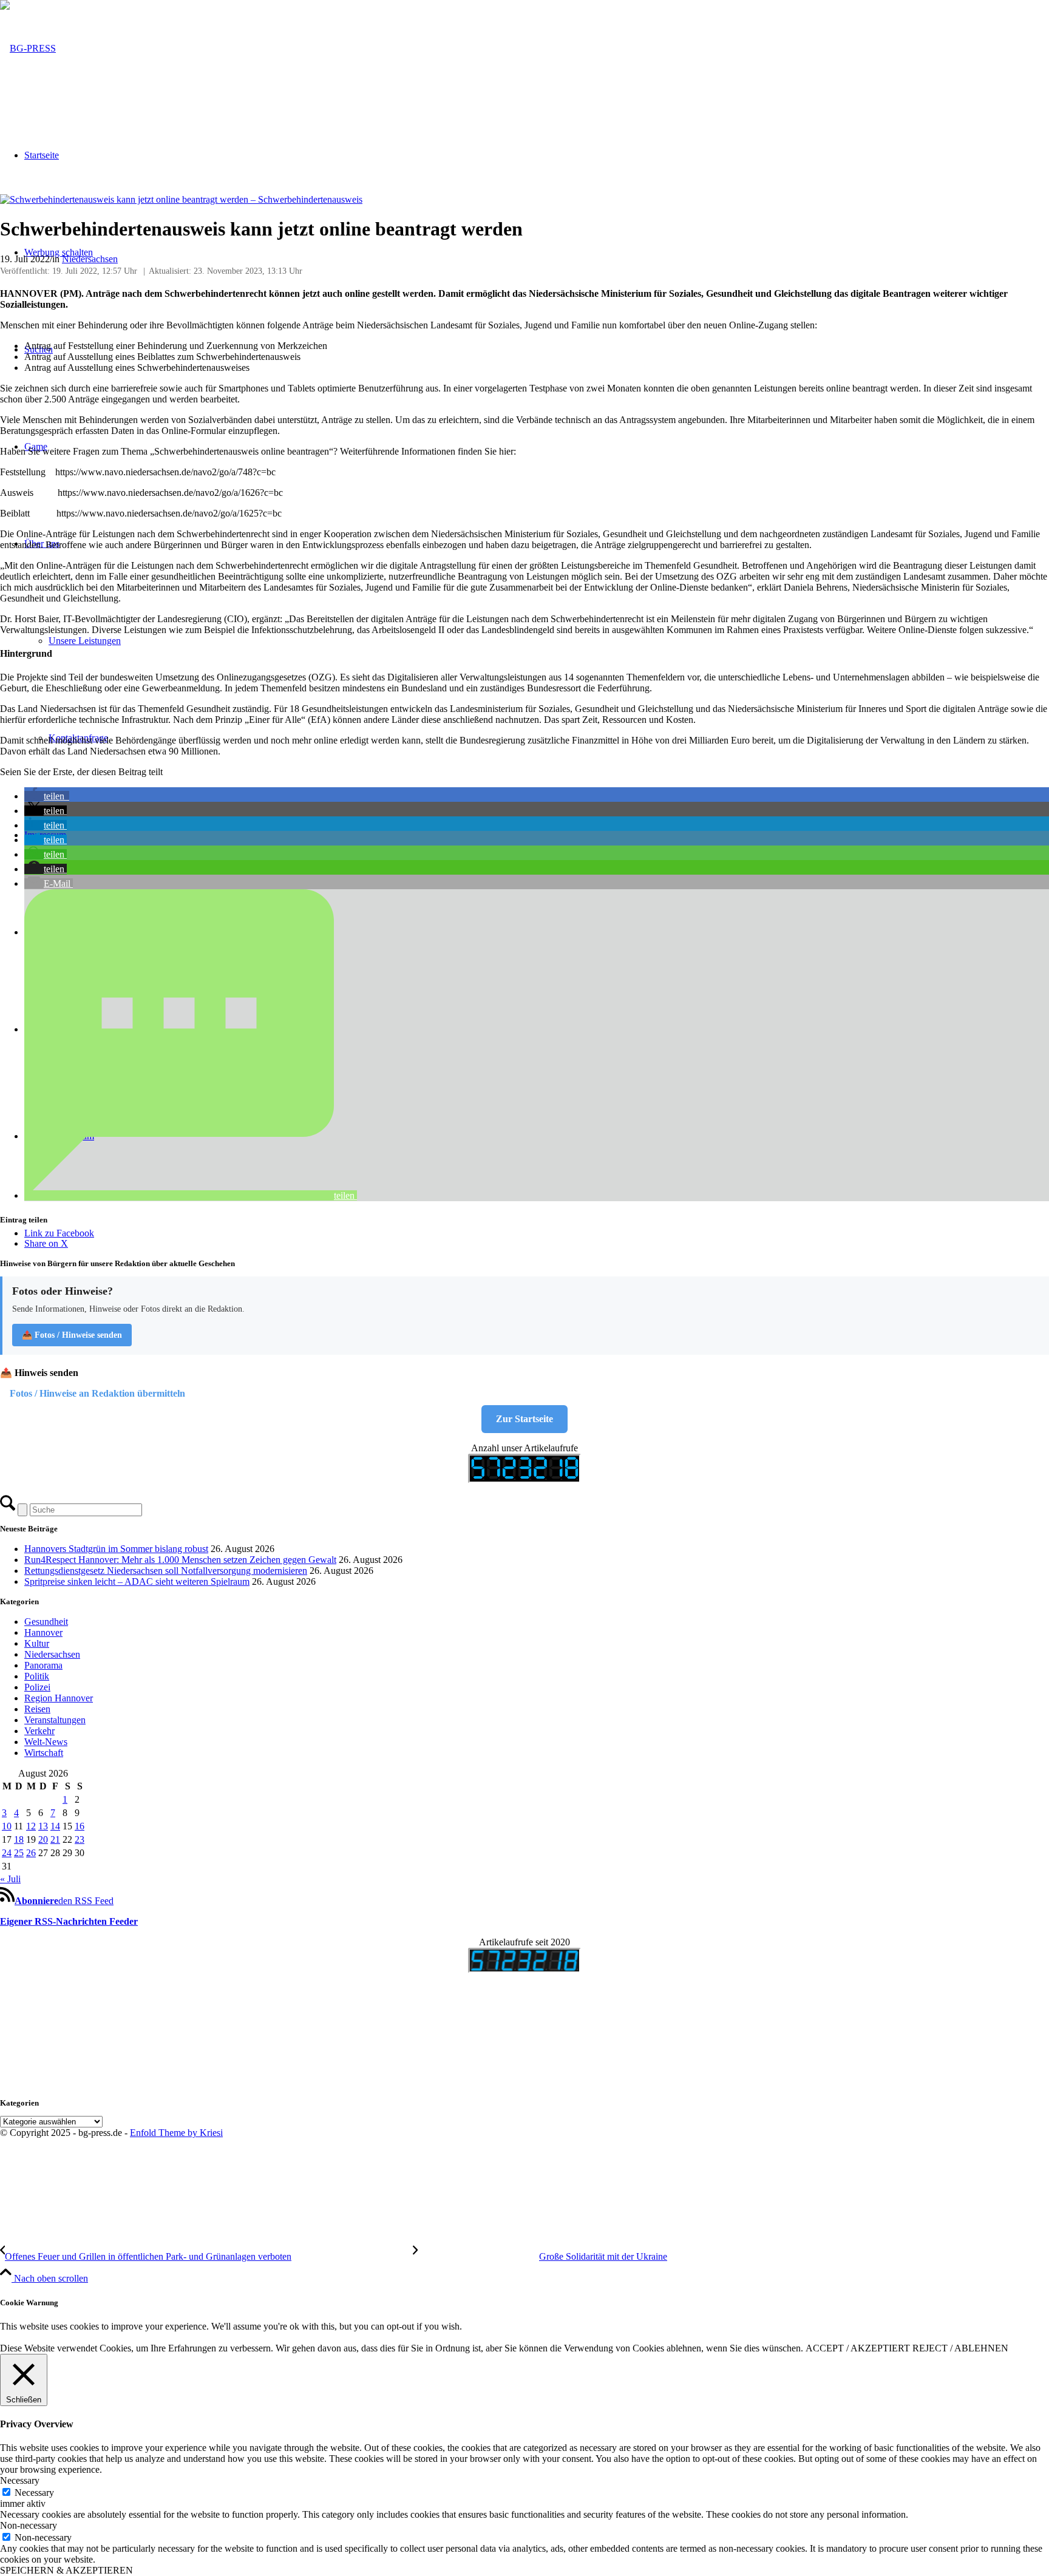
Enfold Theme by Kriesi (176, 2133)
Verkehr (39, 1731)
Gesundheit (46, 1622)
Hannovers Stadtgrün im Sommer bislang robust (116, 1549)
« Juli (10, 1879)
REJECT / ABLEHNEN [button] (960, 2348)
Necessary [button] (20, 2480)
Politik (37, 1676)
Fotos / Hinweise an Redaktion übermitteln (97, 1393)
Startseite (42, 155)
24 (7, 1853)
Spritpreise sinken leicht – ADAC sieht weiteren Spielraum (137, 1581)
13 (43, 1826)
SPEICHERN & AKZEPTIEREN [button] (66, 2570)
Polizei (37, 1687)
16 (80, 1826)
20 (43, 1839)
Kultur (37, 1643)
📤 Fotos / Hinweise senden (72, 1335)
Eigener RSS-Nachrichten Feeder (69, 1921)
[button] (47, 796)
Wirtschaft (44, 1753)
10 (7, 1826)
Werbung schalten (59, 252)
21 (55, 1839)
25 (19, 1853)
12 (31, 1826)
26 (31, 1853)
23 (80, 1839)
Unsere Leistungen (85, 641)
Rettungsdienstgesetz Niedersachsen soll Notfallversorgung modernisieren (166, 1571)
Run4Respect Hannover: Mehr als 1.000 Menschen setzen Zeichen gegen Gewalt (180, 1560)
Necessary (34, 2493)
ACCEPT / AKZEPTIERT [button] (858, 2348)
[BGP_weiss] (28, 48)
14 (55, 1826)
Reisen (37, 1709)
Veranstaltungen (55, 1720)
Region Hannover (59, 1698)
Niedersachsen (90, 259)
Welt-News (46, 1742)
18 (19, 1839)
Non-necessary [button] (29, 2525)
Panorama (43, 1665)
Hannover (43, 1632)
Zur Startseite (524, 1419)
